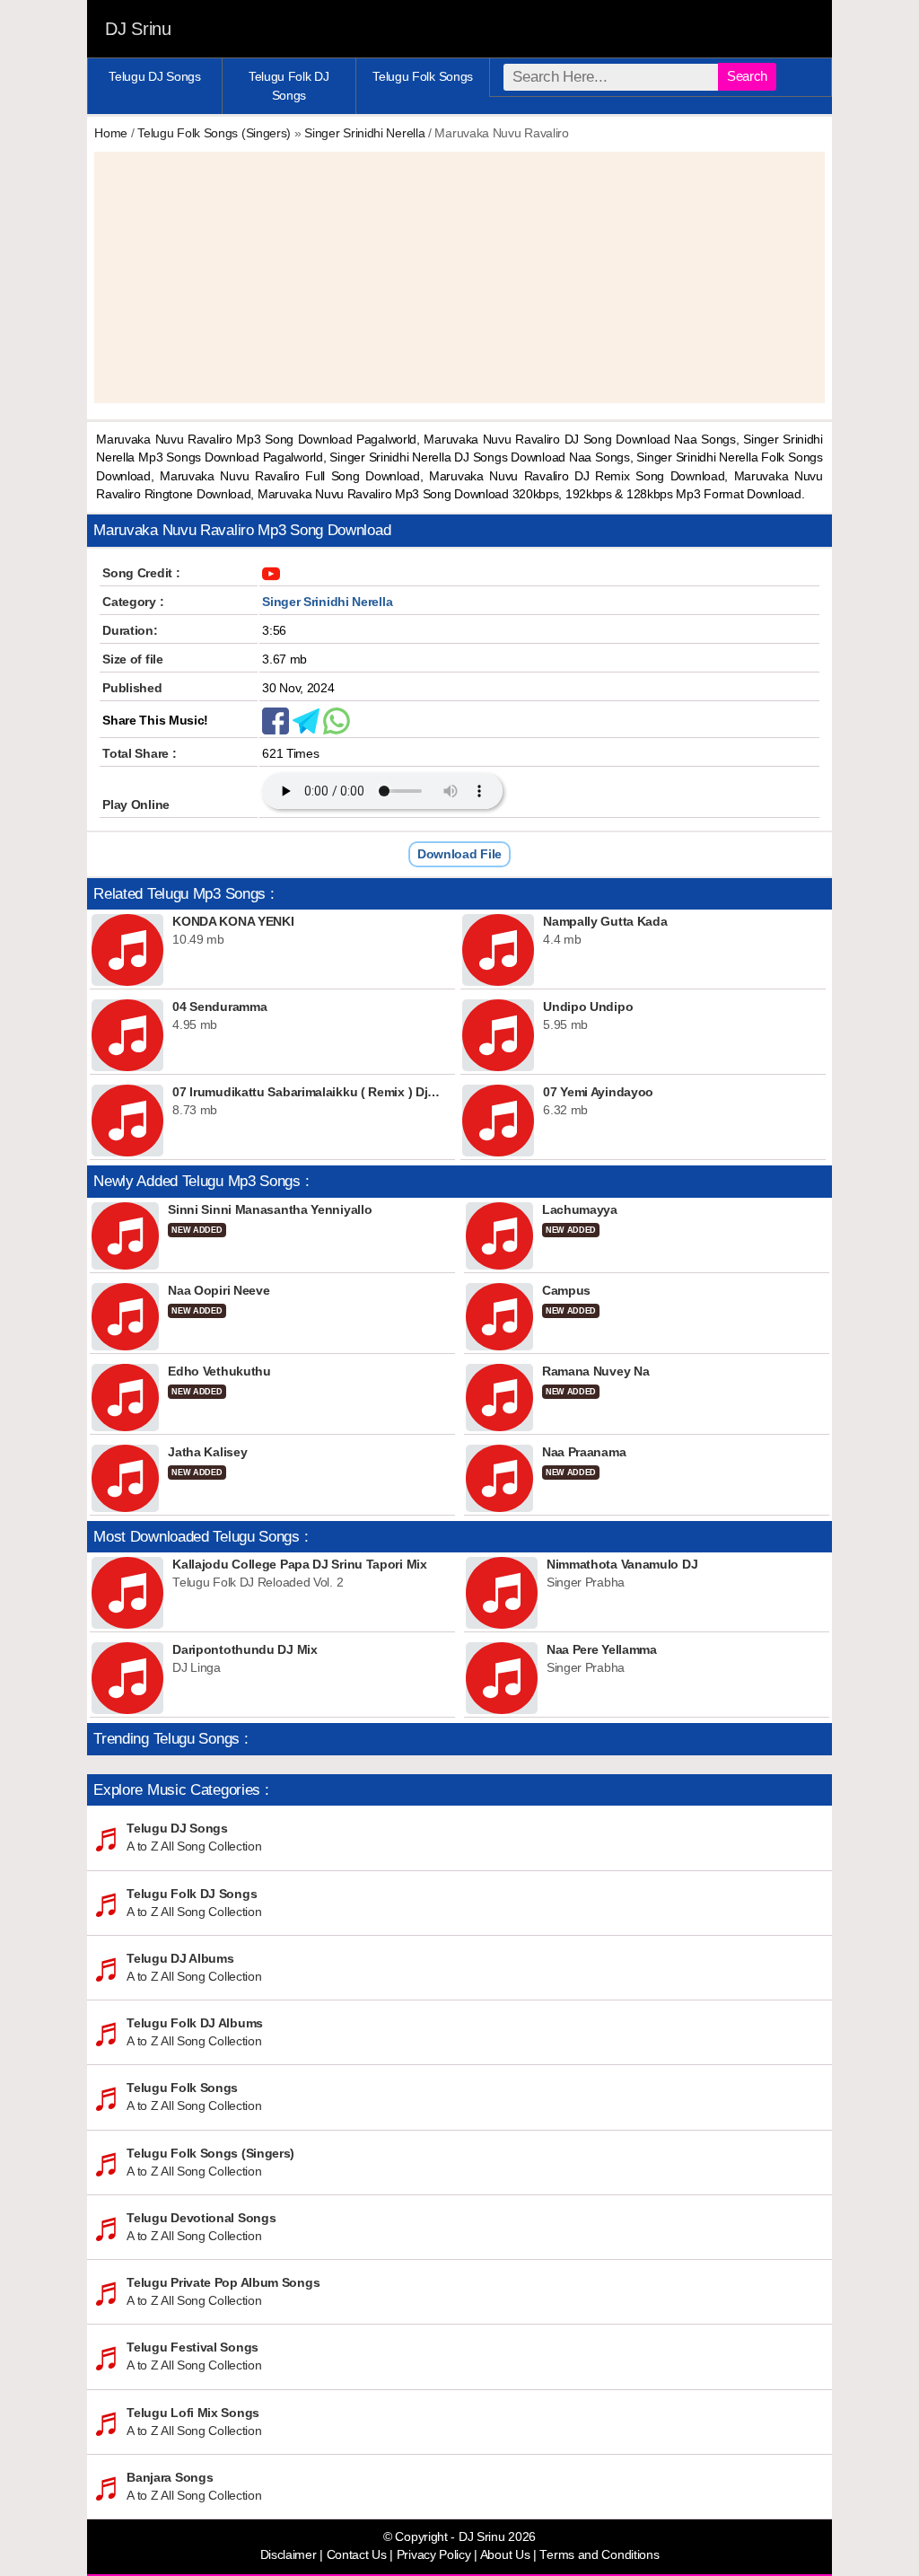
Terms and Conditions (599, 2555)
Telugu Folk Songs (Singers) (214, 133)
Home (111, 133)
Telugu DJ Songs (155, 76)
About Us (505, 2555)
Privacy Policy (434, 2555)
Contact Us (357, 2555)
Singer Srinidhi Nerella (364, 133)
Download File (459, 854)
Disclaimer (289, 2555)
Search (747, 76)
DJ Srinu (138, 29)
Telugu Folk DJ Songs (289, 86)
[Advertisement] (460, 277)
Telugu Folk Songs (423, 76)
